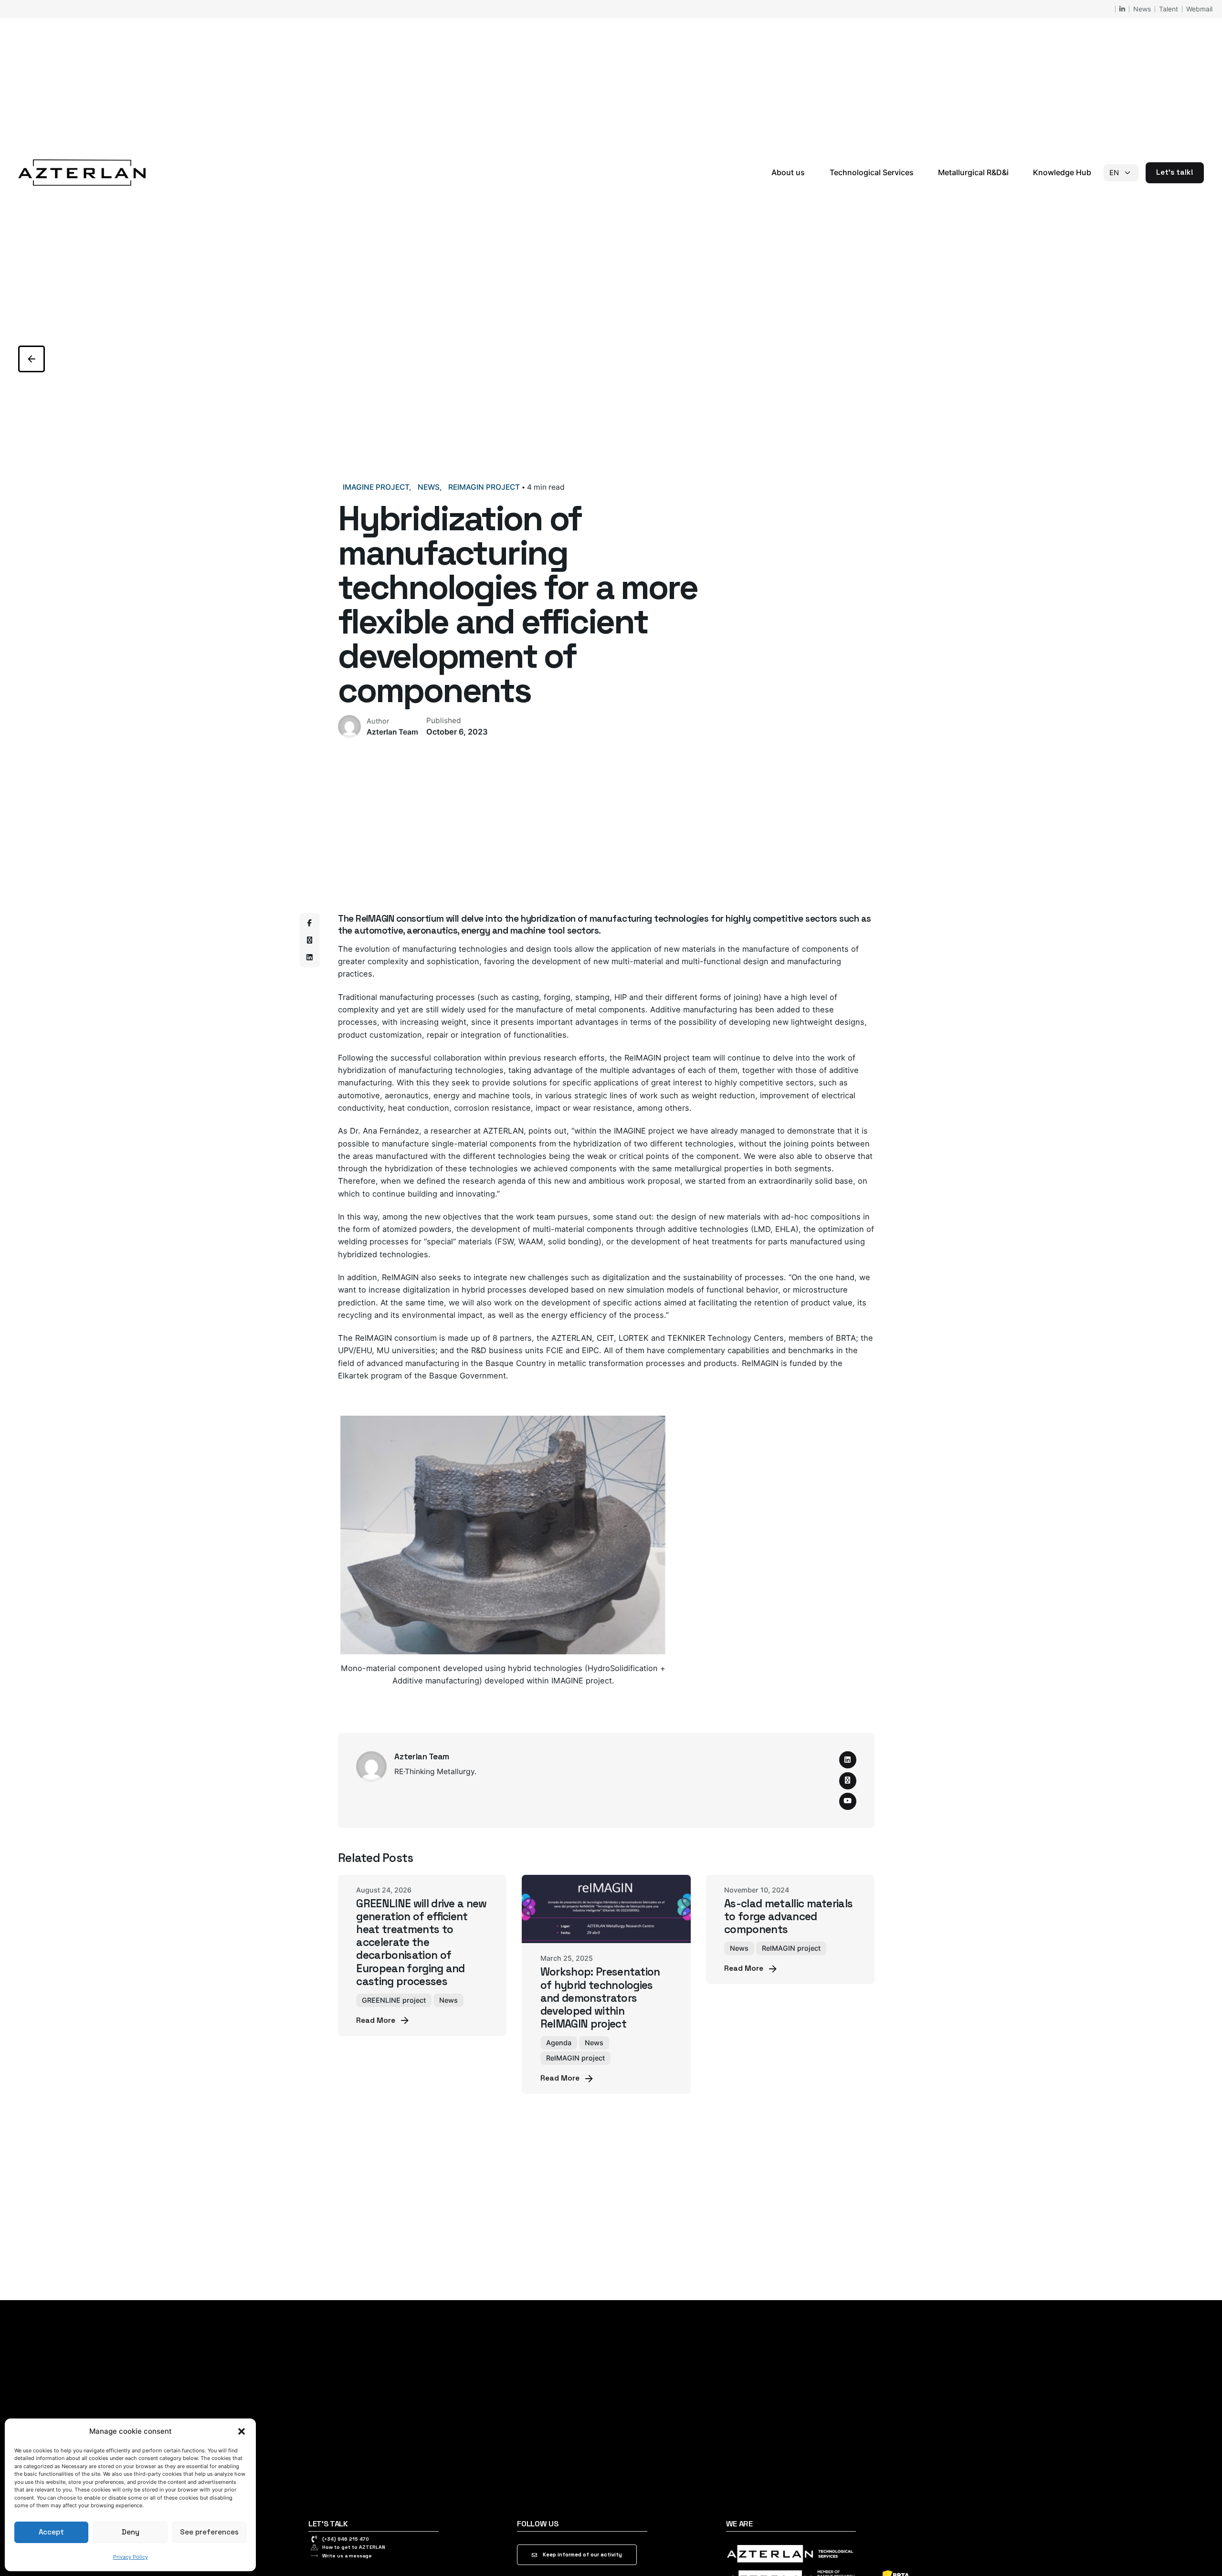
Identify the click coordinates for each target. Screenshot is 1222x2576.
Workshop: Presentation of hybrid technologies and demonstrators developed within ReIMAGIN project (600, 1998)
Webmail (1199, 9)
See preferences (209, 2532)
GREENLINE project (394, 2000)
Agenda (559, 2043)
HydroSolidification (623, 1668)
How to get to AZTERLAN (354, 2547)
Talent (1169, 9)
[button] (242, 2431)
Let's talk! (1175, 172)
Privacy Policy (131, 2557)
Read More (376, 2020)
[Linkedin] (309, 958)
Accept (51, 2532)
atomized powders (417, 1229)
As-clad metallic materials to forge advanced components (788, 1917)
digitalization (626, 1277)
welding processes (373, 1241)
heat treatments (723, 1241)
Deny (131, 2532)
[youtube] (848, 1801)
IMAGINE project (376, 487)
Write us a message (347, 2556)
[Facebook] (309, 924)
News (1142, 9)
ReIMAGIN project (484, 487)
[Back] (32, 359)
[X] (309, 941)
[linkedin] (848, 1760)
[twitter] (848, 1781)
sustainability (708, 1277)
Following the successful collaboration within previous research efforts (471, 1058)
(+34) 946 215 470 (346, 2539)
